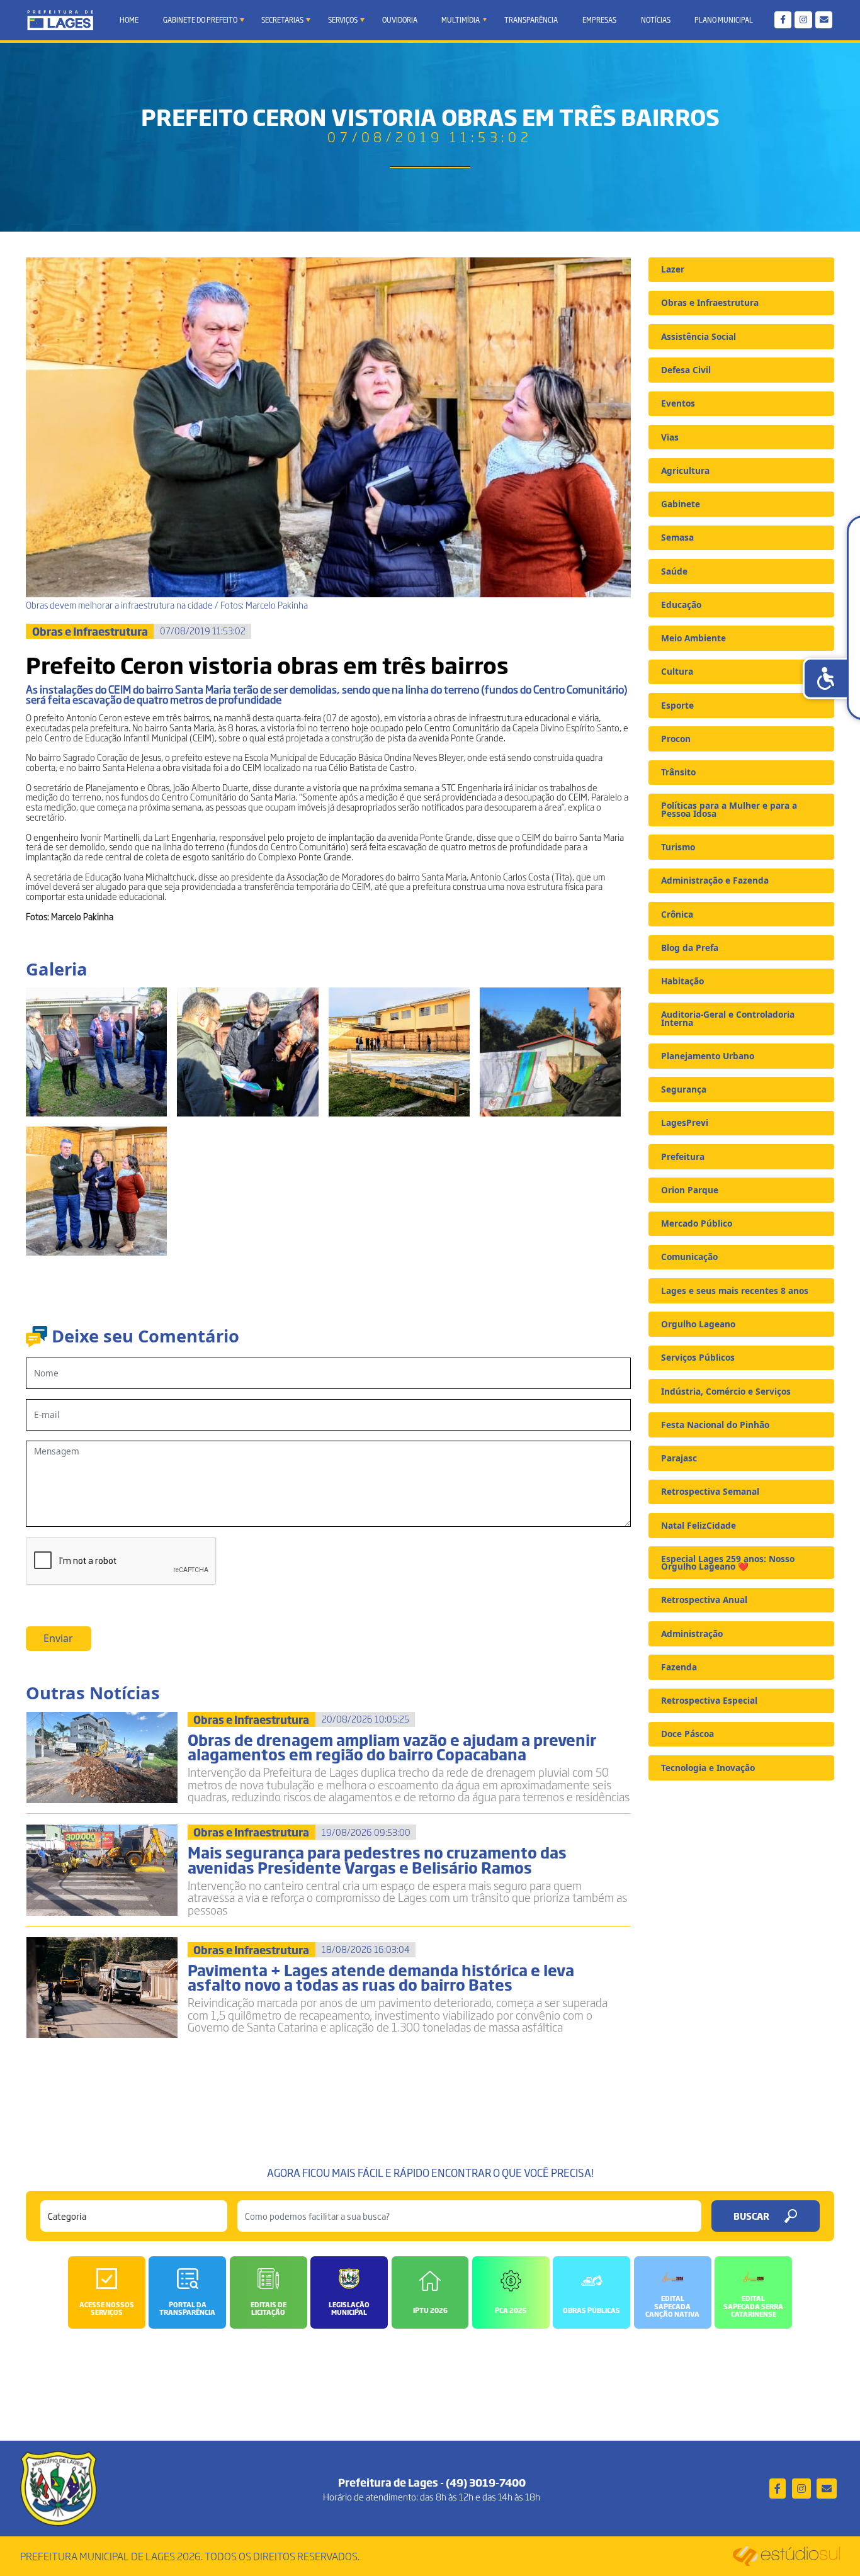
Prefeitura (683, 1156)
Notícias (656, 20)
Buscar (751, 2216)
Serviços (343, 20)
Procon (676, 739)
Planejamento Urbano (708, 1056)
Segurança (684, 1089)
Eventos (678, 403)
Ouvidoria (400, 20)
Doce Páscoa (687, 1734)
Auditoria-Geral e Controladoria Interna (728, 1018)
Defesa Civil (686, 370)
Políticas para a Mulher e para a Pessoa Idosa (729, 809)
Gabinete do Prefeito (200, 20)
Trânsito (678, 772)
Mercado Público (697, 1223)
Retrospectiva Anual (704, 1600)
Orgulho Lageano (698, 1324)
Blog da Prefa (690, 948)
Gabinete (681, 504)
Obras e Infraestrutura (710, 302)
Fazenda (679, 1667)
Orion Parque (690, 1190)
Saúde (674, 571)
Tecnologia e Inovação (708, 1768)
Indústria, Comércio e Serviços (726, 1391)
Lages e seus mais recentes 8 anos (735, 1291)
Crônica (677, 914)
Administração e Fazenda (715, 880)
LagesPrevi (685, 1122)
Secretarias (282, 20)
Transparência (531, 20)
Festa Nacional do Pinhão (715, 1425)
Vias (670, 437)
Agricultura (685, 470)
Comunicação (689, 1257)
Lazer (673, 269)
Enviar (58, 1638)
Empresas (599, 20)
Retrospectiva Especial (709, 1700)
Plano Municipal (724, 20)
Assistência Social (699, 336)
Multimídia (461, 20)
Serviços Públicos (698, 1357)
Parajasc (679, 1458)
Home (129, 20)
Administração (692, 1634)
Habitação (682, 981)
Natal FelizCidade (699, 1525)
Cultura (677, 671)
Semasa (677, 537)
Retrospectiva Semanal (710, 1491)
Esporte (677, 705)
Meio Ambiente (693, 638)
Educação (681, 605)
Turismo (678, 847)
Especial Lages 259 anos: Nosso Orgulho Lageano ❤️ (728, 1562)
